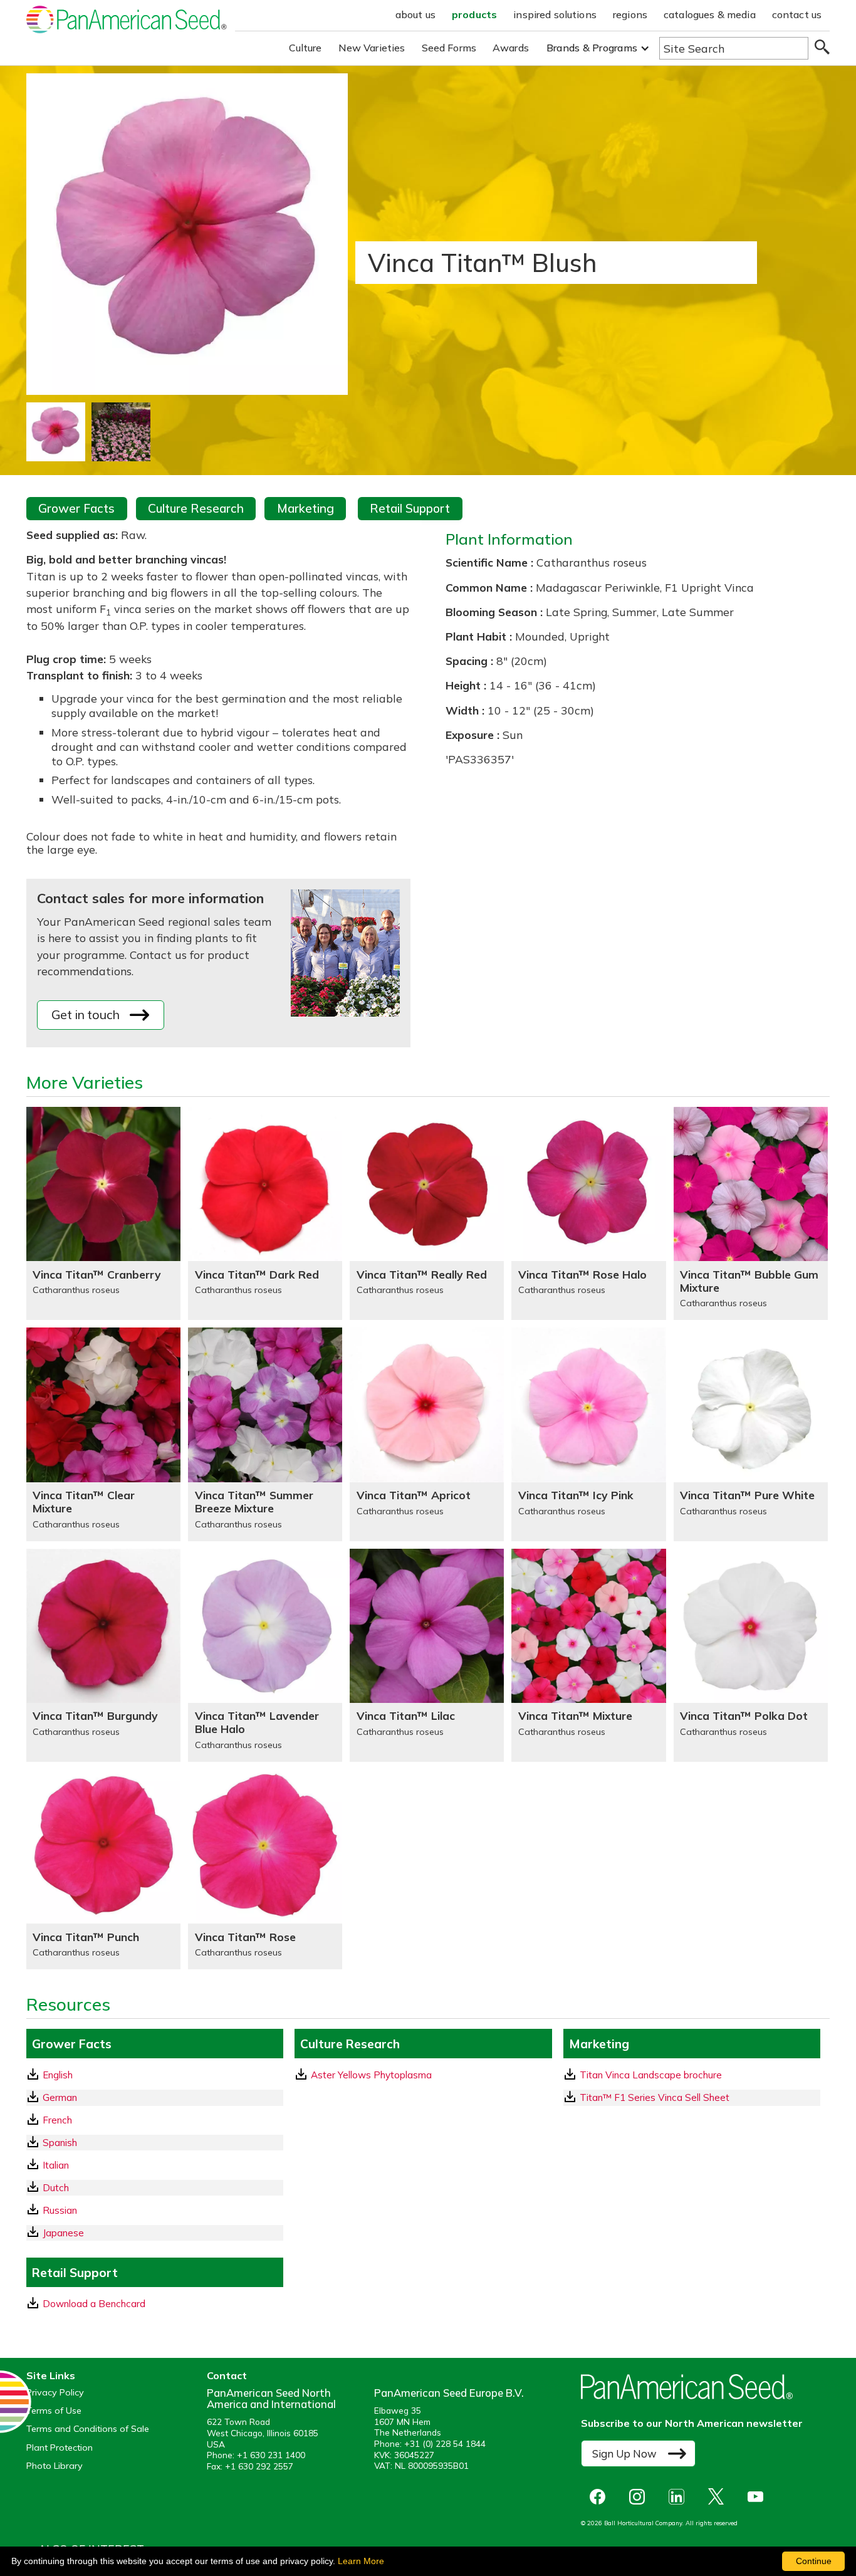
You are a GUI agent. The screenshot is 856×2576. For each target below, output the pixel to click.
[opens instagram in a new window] (640, 2497)
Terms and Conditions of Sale (88, 2429)
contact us (797, 14)
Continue (814, 2561)
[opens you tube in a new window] (759, 2497)
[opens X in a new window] (719, 2497)
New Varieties (372, 48)
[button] (598, 48)
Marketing (305, 508)
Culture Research (196, 508)
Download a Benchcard (94, 2304)
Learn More (361, 2561)
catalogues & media (710, 14)
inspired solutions (555, 14)
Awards (511, 48)
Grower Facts (76, 508)
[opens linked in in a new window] (680, 2497)
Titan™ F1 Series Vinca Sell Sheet (655, 2097)
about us (415, 14)
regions (630, 14)
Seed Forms (449, 48)
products (474, 14)
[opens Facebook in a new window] (601, 2497)
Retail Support (410, 508)
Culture (305, 48)
